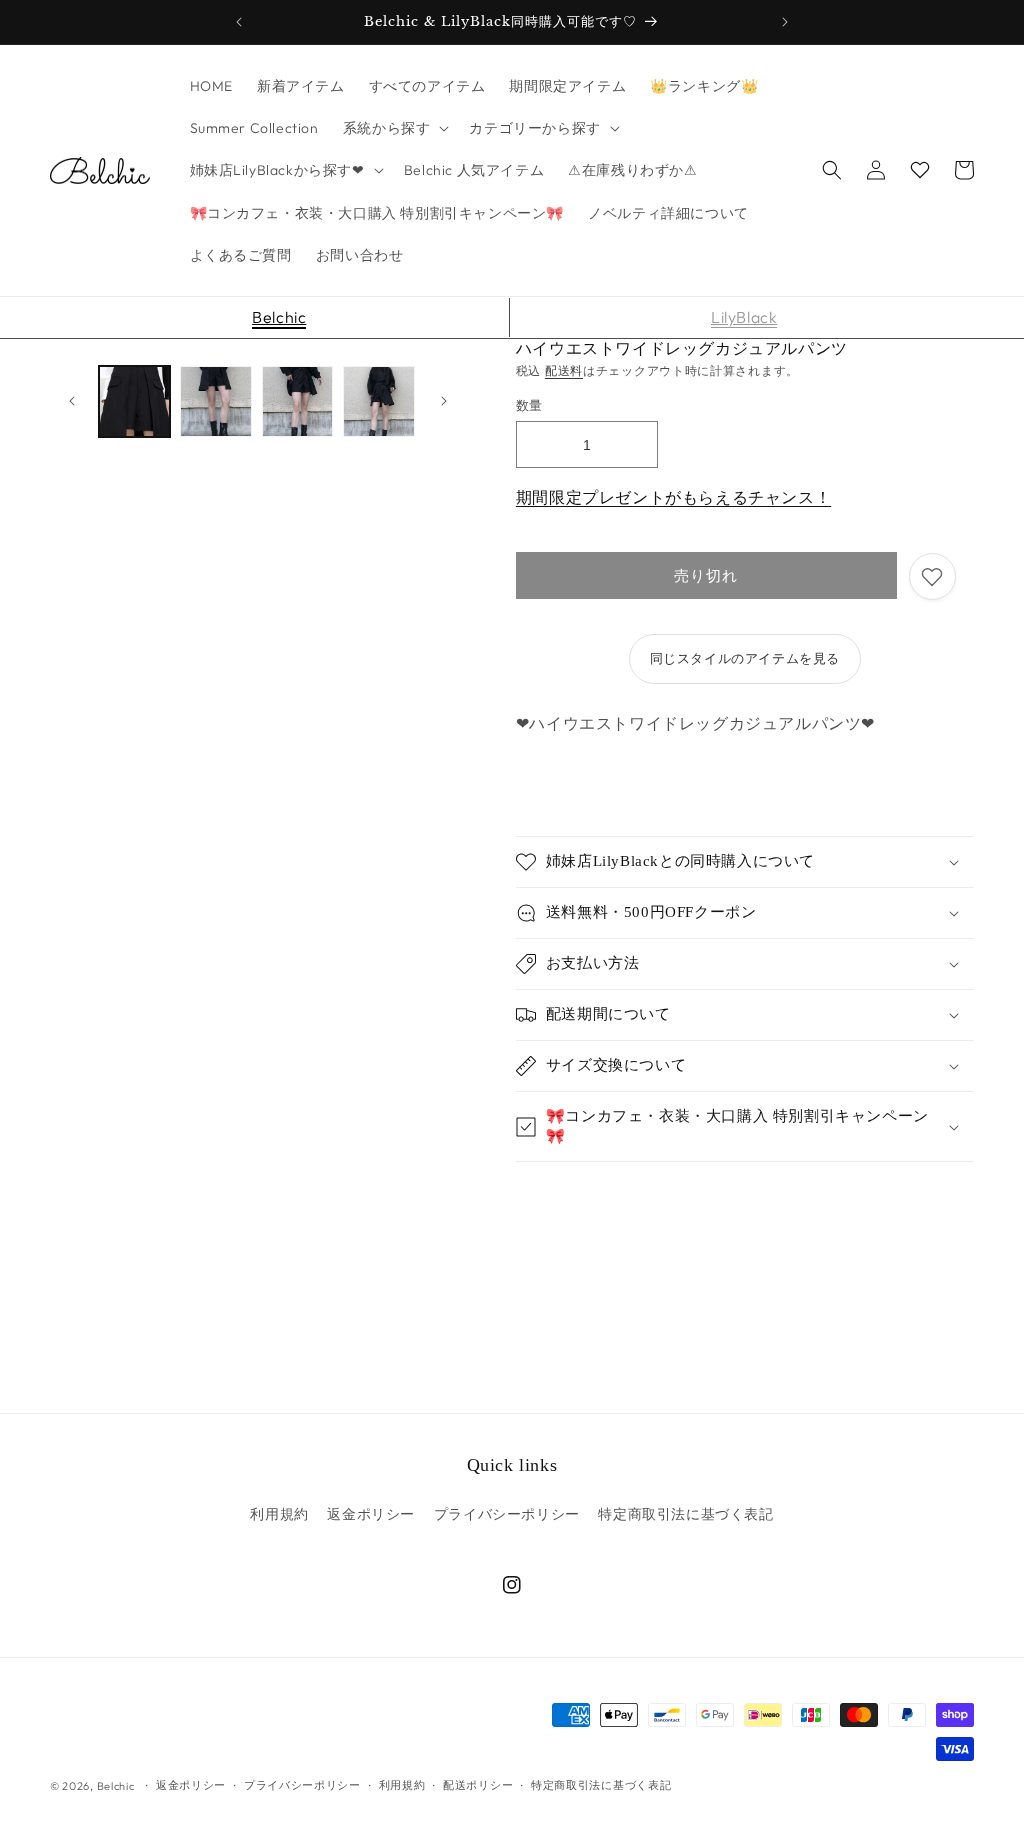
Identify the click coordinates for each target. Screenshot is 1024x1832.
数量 (529, 405)
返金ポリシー (371, 1514)
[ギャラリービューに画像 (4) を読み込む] (378, 401)
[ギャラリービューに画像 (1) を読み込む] (134, 401)
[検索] (832, 170)
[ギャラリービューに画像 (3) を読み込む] (297, 401)
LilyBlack (744, 317)
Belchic (279, 317)
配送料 (564, 370)
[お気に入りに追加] (932, 576)
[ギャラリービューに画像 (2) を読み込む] (215, 401)
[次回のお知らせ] (785, 22)
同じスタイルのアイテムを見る (745, 658)
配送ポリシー (478, 1785)
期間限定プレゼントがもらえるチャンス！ (673, 497)
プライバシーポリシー (507, 1514)
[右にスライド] (444, 401)
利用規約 (279, 1514)
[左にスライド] (72, 401)
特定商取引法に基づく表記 (685, 1514)
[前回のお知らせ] (239, 22)
